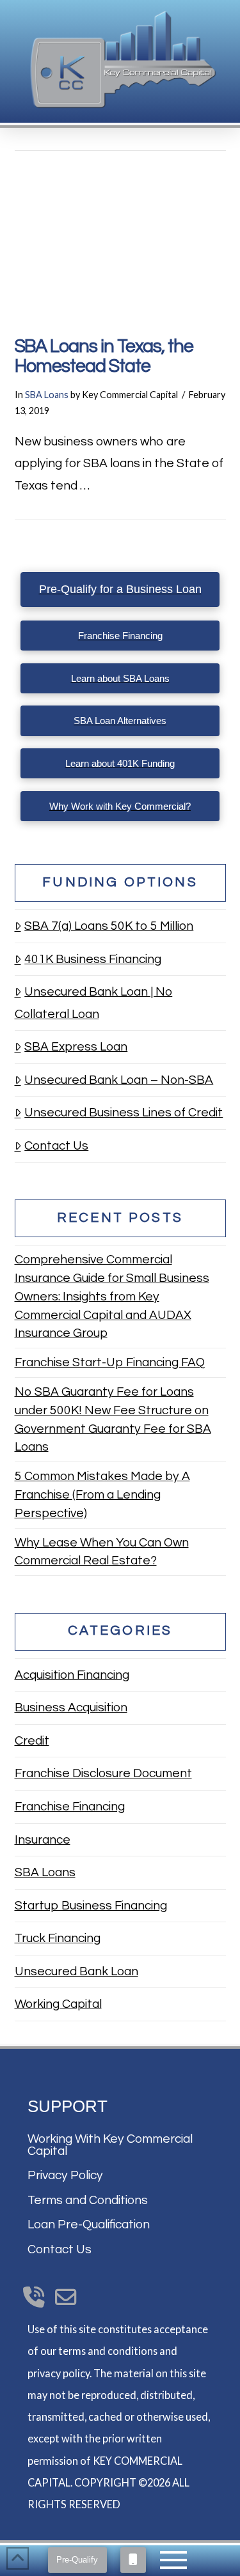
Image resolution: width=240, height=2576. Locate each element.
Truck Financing (58, 1938)
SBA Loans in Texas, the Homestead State (104, 357)
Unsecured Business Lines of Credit (124, 1113)
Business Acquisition (71, 1708)
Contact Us (56, 1146)
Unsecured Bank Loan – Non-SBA (119, 1080)
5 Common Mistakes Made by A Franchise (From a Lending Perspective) (102, 1495)
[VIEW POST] (120, 242)
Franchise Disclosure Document (103, 1773)
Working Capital (58, 2004)
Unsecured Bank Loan (76, 1971)
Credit (32, 1741)
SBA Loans (47, 395)
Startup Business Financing (91, 1906)
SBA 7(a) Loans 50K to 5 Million (109, 926)
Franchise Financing (70, 1807)
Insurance (43, 1840)
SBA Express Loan (76, 1047)
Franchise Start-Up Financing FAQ (110, 1362)
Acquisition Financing (72, 1675)
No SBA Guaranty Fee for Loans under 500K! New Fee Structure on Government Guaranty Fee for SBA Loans (113, 1419)
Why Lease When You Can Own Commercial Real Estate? (102, 1552)
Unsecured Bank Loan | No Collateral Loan (94, 1003)
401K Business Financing (93, 959)
